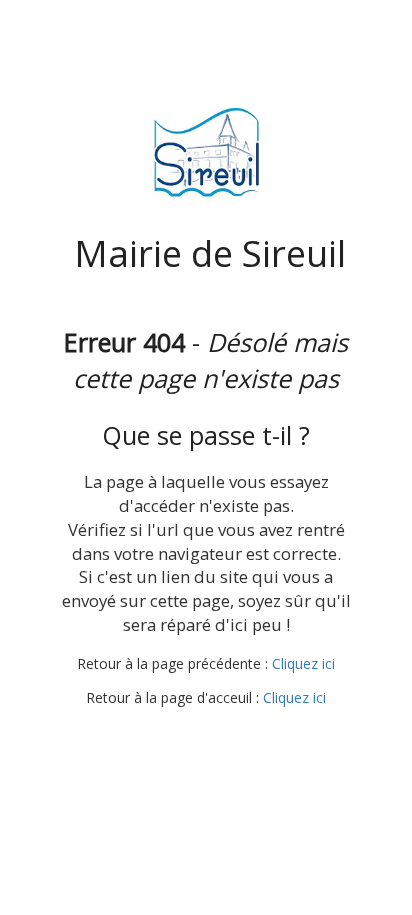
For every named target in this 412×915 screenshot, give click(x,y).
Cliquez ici (303, 663)
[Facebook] (204, 736)
